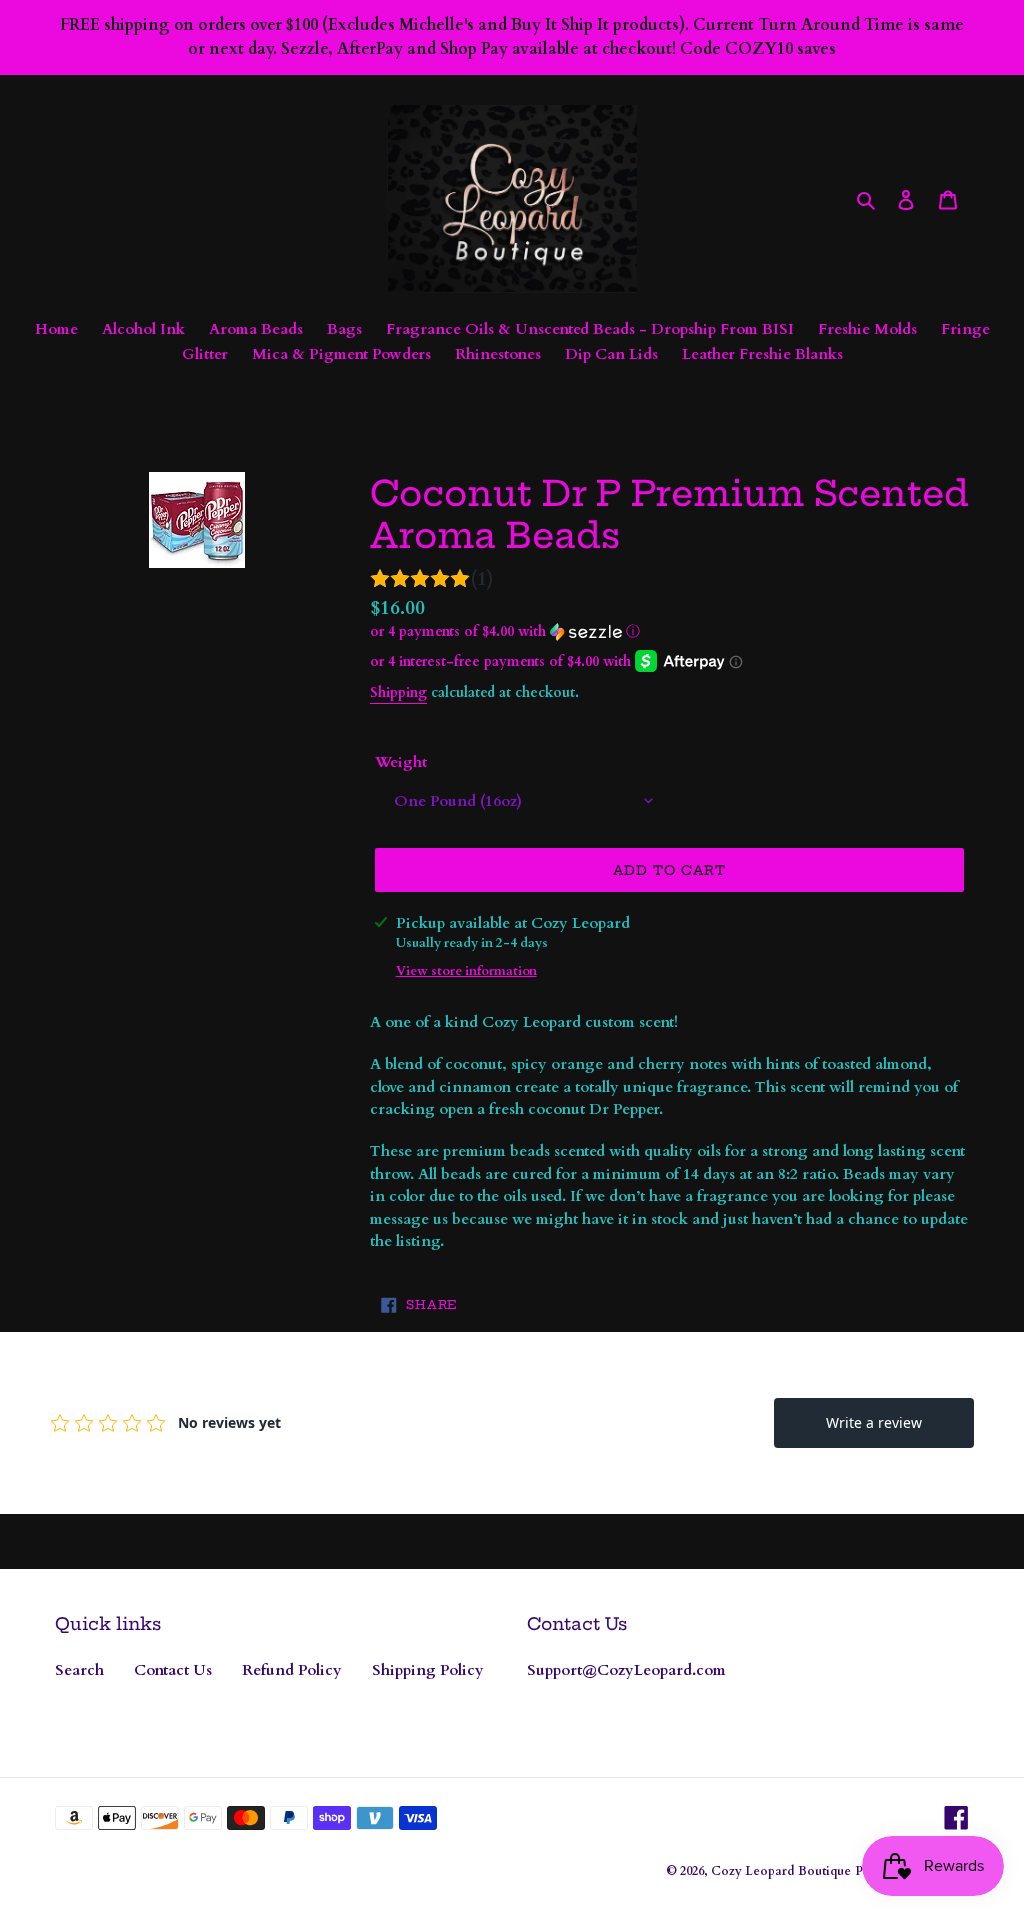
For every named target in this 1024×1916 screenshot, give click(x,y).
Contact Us (173, 1670)
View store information (466, 971)
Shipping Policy (428, 1670)
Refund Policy (292, 1670)
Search (79, 1670)
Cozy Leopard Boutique (781, 1871)
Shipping (398, 692)
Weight (401, 762)
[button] (505, 631)
